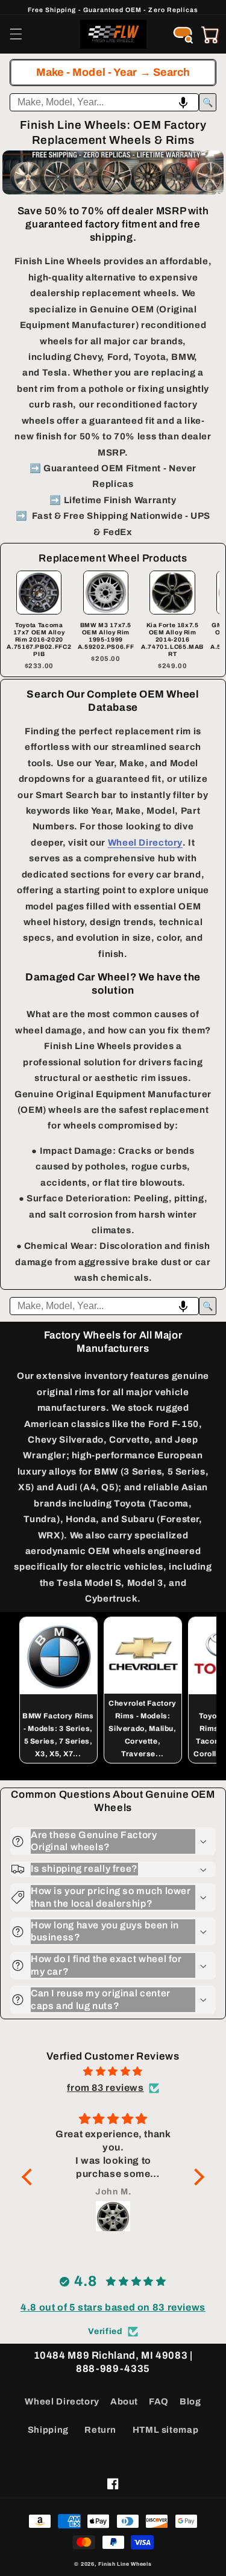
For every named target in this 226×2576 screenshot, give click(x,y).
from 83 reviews (105, 2088)
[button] (16, 34)
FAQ (159, 2401)
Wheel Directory (62, 2401)
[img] (113, 2072)
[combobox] (105, 102)
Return (100, 2430)
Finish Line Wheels (125, 2564)
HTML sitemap (166, 2430)
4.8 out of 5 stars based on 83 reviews (113, 2307)
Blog (190, 2401)
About (124, 2401)
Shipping (48, 2430)
